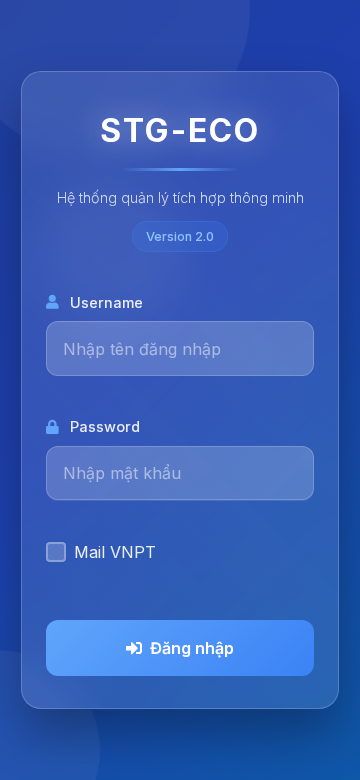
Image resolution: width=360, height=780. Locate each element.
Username (106, 302)
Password (105, 426)
